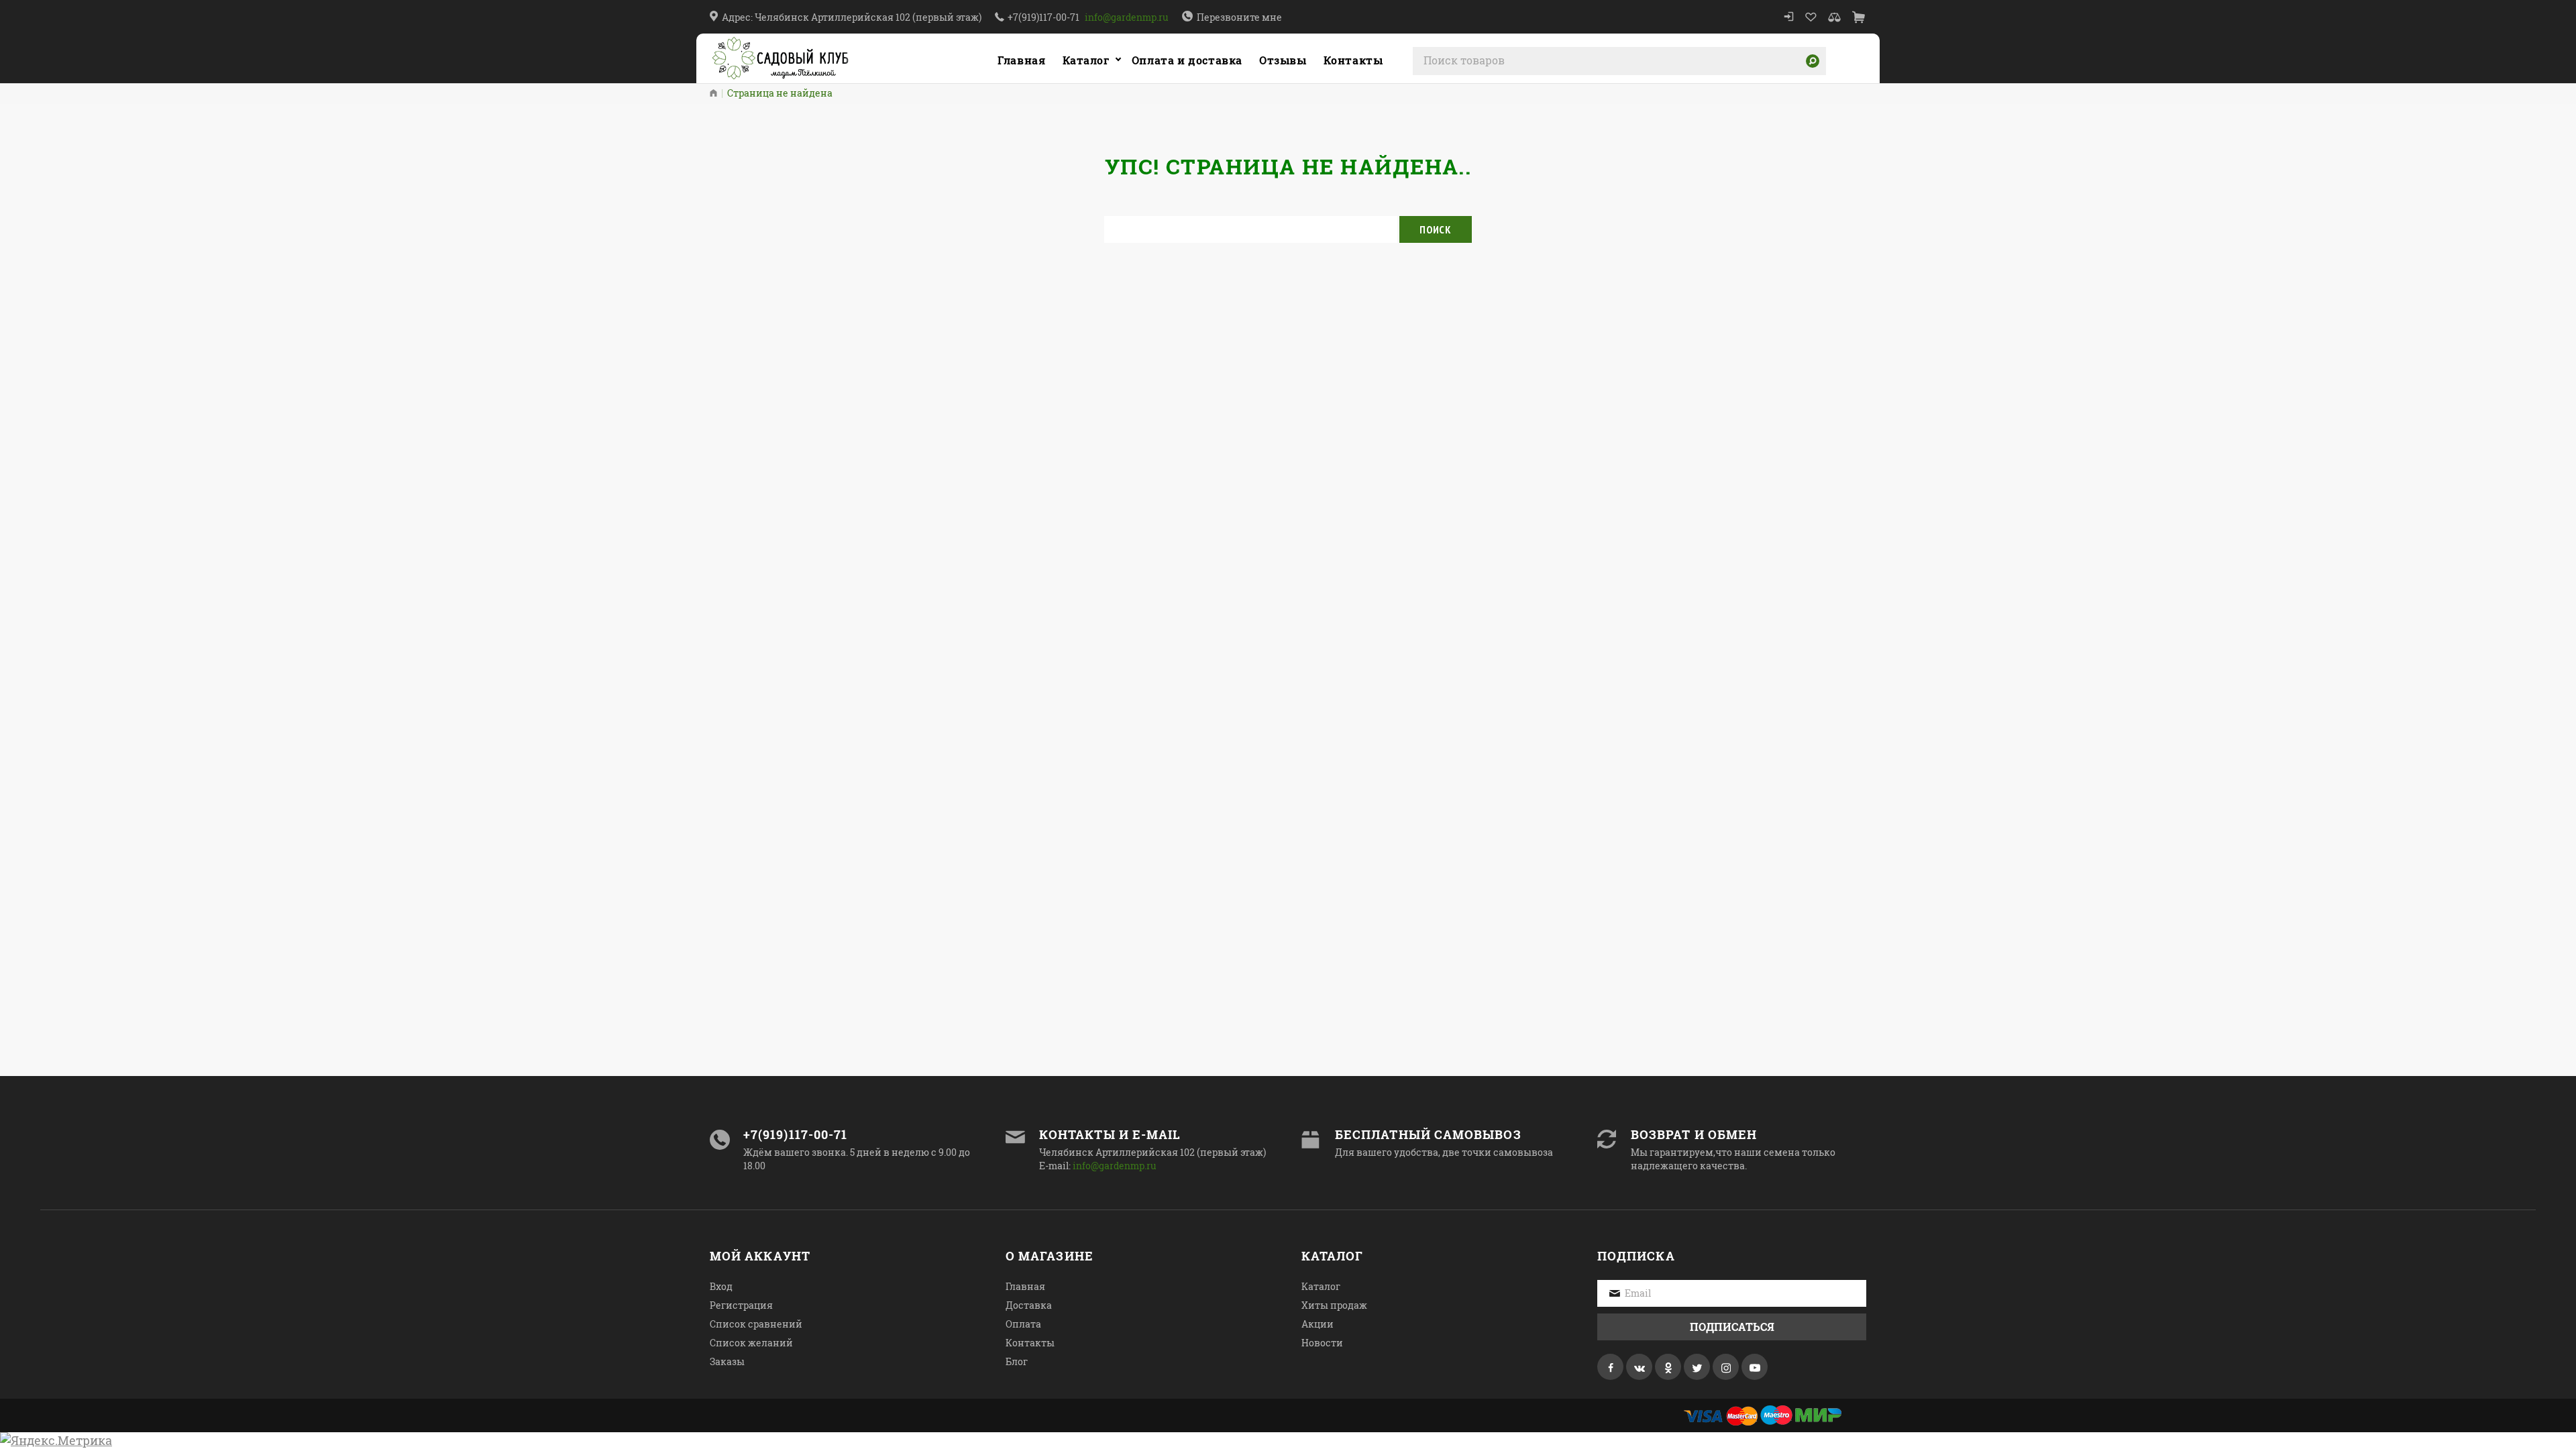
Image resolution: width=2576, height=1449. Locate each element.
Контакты (1030, 1343)
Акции (1318, 1324)
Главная (1021, 60)
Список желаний (751, 1343)
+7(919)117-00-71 (1043, 17)
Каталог (1086, 60)
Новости (1322, 1343)
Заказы (727, 1361)
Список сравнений (756, 1324)
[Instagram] (1726, 1367)
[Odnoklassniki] (1668, 1367)
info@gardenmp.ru (1127, 17)
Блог (1017, 1361)
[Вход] (1789, 17)
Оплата (1023, 1324)
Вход (721, 1286)
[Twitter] (1697, 1367)
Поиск (1436, 229)
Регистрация (741, 1305)
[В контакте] (1639, 1367)
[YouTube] (1755, 1367)
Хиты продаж (1334, 1305)
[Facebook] (1610, 1367)
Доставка (1029, 1305)
